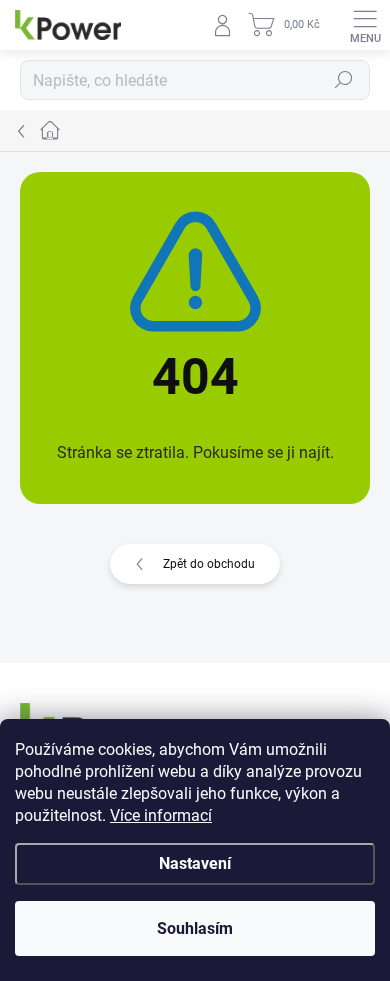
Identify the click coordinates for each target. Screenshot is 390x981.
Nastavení (195, 863)
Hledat (344, 80)
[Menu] (365, 25)
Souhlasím (195, 928)
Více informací (161, 815)
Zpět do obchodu (209, 564)
